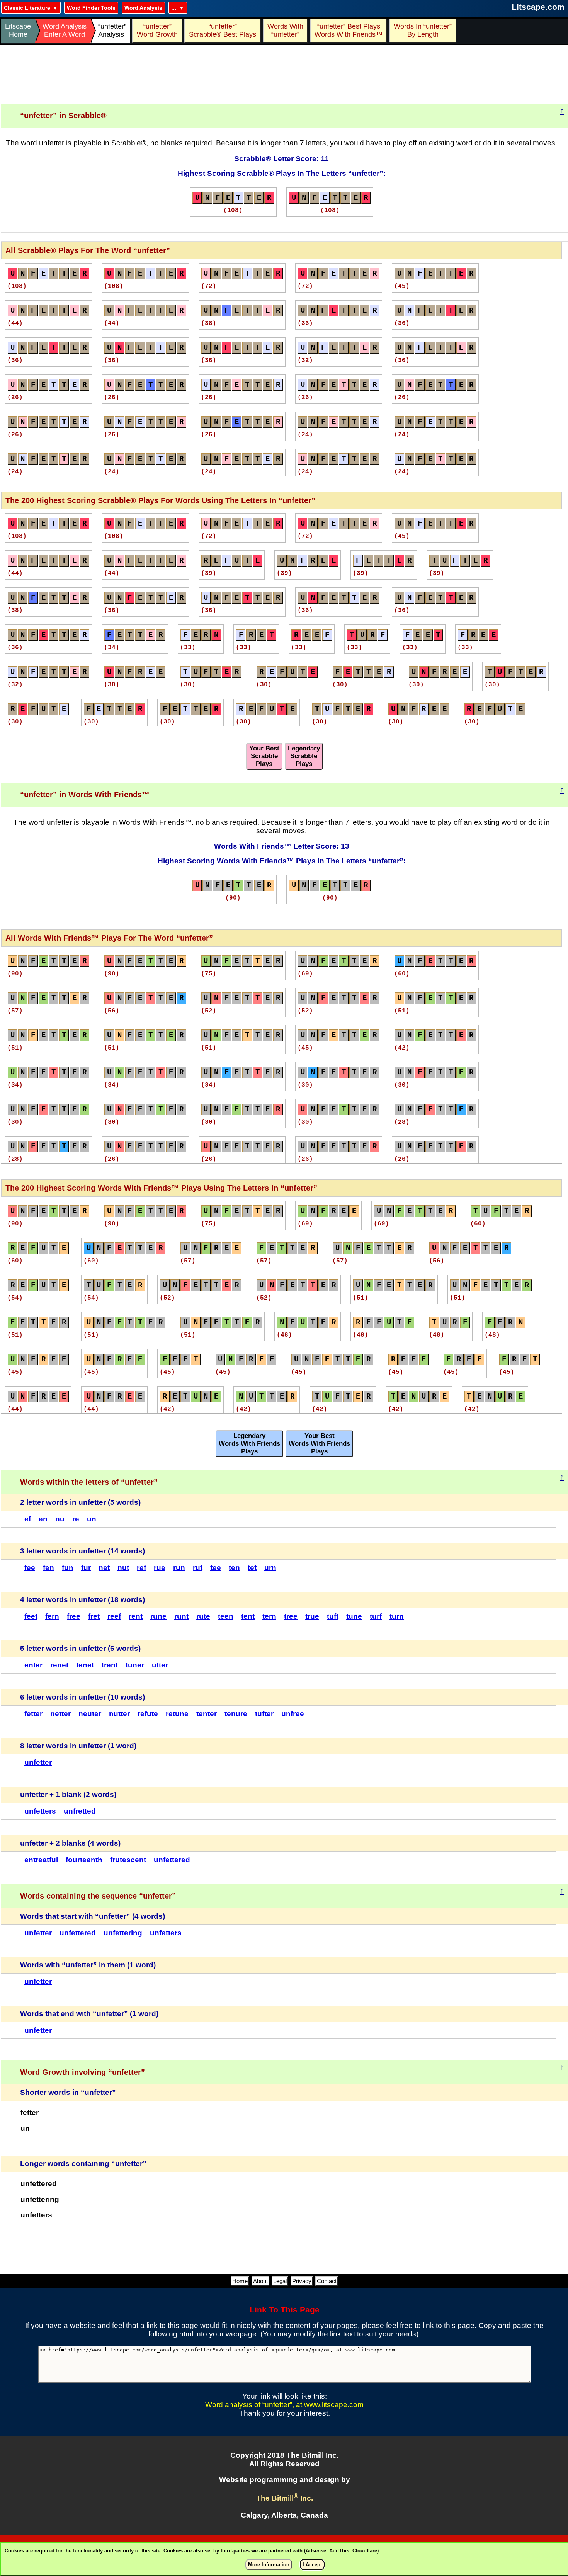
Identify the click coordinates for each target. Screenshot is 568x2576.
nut (123, 1568)
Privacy (302, 2281)
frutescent (128, 1860)
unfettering (123, 1933)
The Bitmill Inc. (285, 2498)
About (260, 2281)
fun (68, 1568)
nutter (119, 1714)
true (312, 1616)
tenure (236, 1714)
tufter (264, 1714)
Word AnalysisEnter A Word (65, 30)
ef (28, 1519)
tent (248, 1616)
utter (160, 1665)
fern (52, 1616)
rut (198, 1568)
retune (177, 1714)
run (179, 1568)
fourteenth (84, 1860)
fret (94, 1616)
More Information (269, 2565)
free (74, 1616)
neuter (90, 1714)
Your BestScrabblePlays (264, 756)
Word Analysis (143, 8)
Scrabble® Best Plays (223, 30)
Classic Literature (27, 8)
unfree (293, 1714)
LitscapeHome (18, 30)
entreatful (41, 1860)
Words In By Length (422, 30)
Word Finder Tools (91, 8)
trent (110, 1665)
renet (59, 1665)
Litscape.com (538, 7)
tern (269, 1616)
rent (136, 1616)
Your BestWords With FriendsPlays (319, 1444)
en (43, 1519)
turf (376, 1616)
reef (114, 1616)
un (92, 1519)
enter (33, 1665)
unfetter (38, 1762)
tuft (333, 1616)
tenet (85, 1665)
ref (141, 1568)
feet (31, 1616)
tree (291, 1616)
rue (160, 1568)
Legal (280, 2281)
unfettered (172, 1860)
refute (148, 1714)
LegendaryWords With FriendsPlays (249, 1444)
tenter (207, 1714)
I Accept (312, 2565)
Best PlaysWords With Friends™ (349, 30)
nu (60, 1519)
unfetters (40, 1811)
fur (86, 1568)
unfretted (80, 1811)
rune (158, 1616)
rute (203, 1616)
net (104, 1568)
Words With (285, 30)
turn (397, 1616)
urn (270, 1568)
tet (252, 1568)
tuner (135, 1665)
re (76, 1519)
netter (60, 1714)
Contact (327, 2281)
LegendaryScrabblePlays (304, 756)
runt (181, 1616)
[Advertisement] (284, 75)
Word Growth (157, 30)
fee (30, 1568)
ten (234, 1568)
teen (226, 1616)
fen (48, 1568)
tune (354, 1616)
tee (216, 1568)
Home (240, 2281)
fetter (33, 1714)
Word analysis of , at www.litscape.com (284, 2405)
